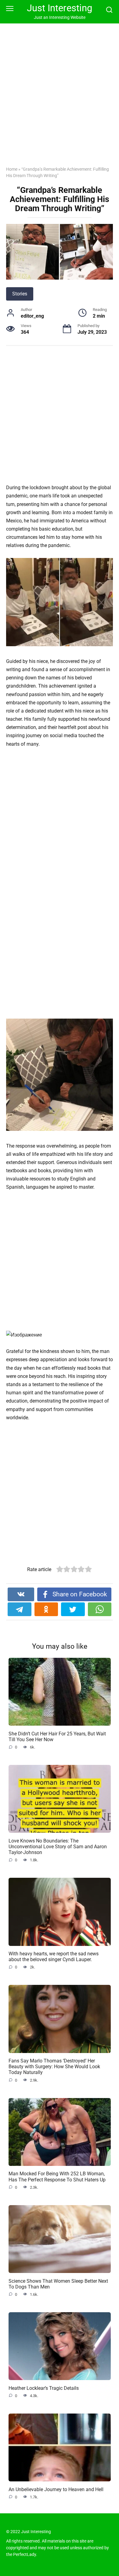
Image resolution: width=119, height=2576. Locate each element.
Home (12, 169)
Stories (20, 294)
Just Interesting (60, 8)
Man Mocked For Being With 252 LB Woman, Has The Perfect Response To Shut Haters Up (57, 2177)
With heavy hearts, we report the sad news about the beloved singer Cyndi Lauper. (54, 1957)
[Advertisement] (60, 99)
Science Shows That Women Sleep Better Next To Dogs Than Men (58, 2284)
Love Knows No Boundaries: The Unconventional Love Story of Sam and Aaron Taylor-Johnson (58, 1846)
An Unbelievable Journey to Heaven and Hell (56, 2489)
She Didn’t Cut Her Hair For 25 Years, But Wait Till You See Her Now (57, 1736)
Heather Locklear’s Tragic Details (44, 2388)
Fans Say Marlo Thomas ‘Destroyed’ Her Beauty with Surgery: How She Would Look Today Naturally (54, 2067)
